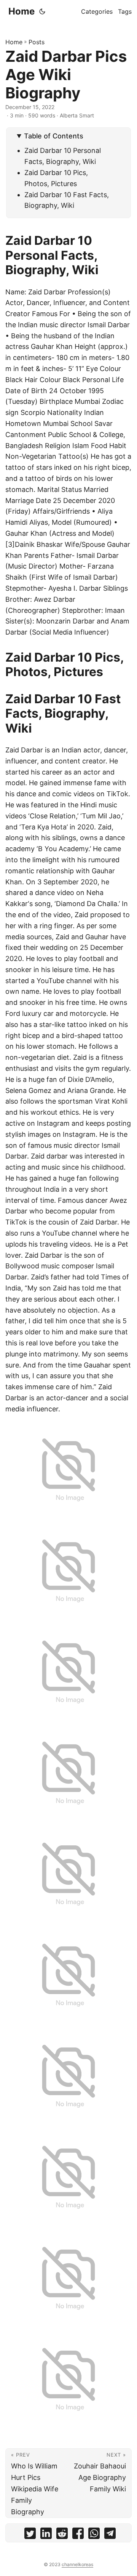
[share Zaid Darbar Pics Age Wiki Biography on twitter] (30, 2535)
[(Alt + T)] (42, 11)
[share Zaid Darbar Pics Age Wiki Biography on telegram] (110, 2535)
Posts (37, 42)
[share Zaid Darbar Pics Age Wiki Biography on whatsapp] (94, 2535)
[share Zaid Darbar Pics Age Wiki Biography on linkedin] (46, 2535)
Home (22, 11)
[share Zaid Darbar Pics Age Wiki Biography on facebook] (78, 2535)
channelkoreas (77, 2564)
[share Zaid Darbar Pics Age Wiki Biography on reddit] (62, 2535)
